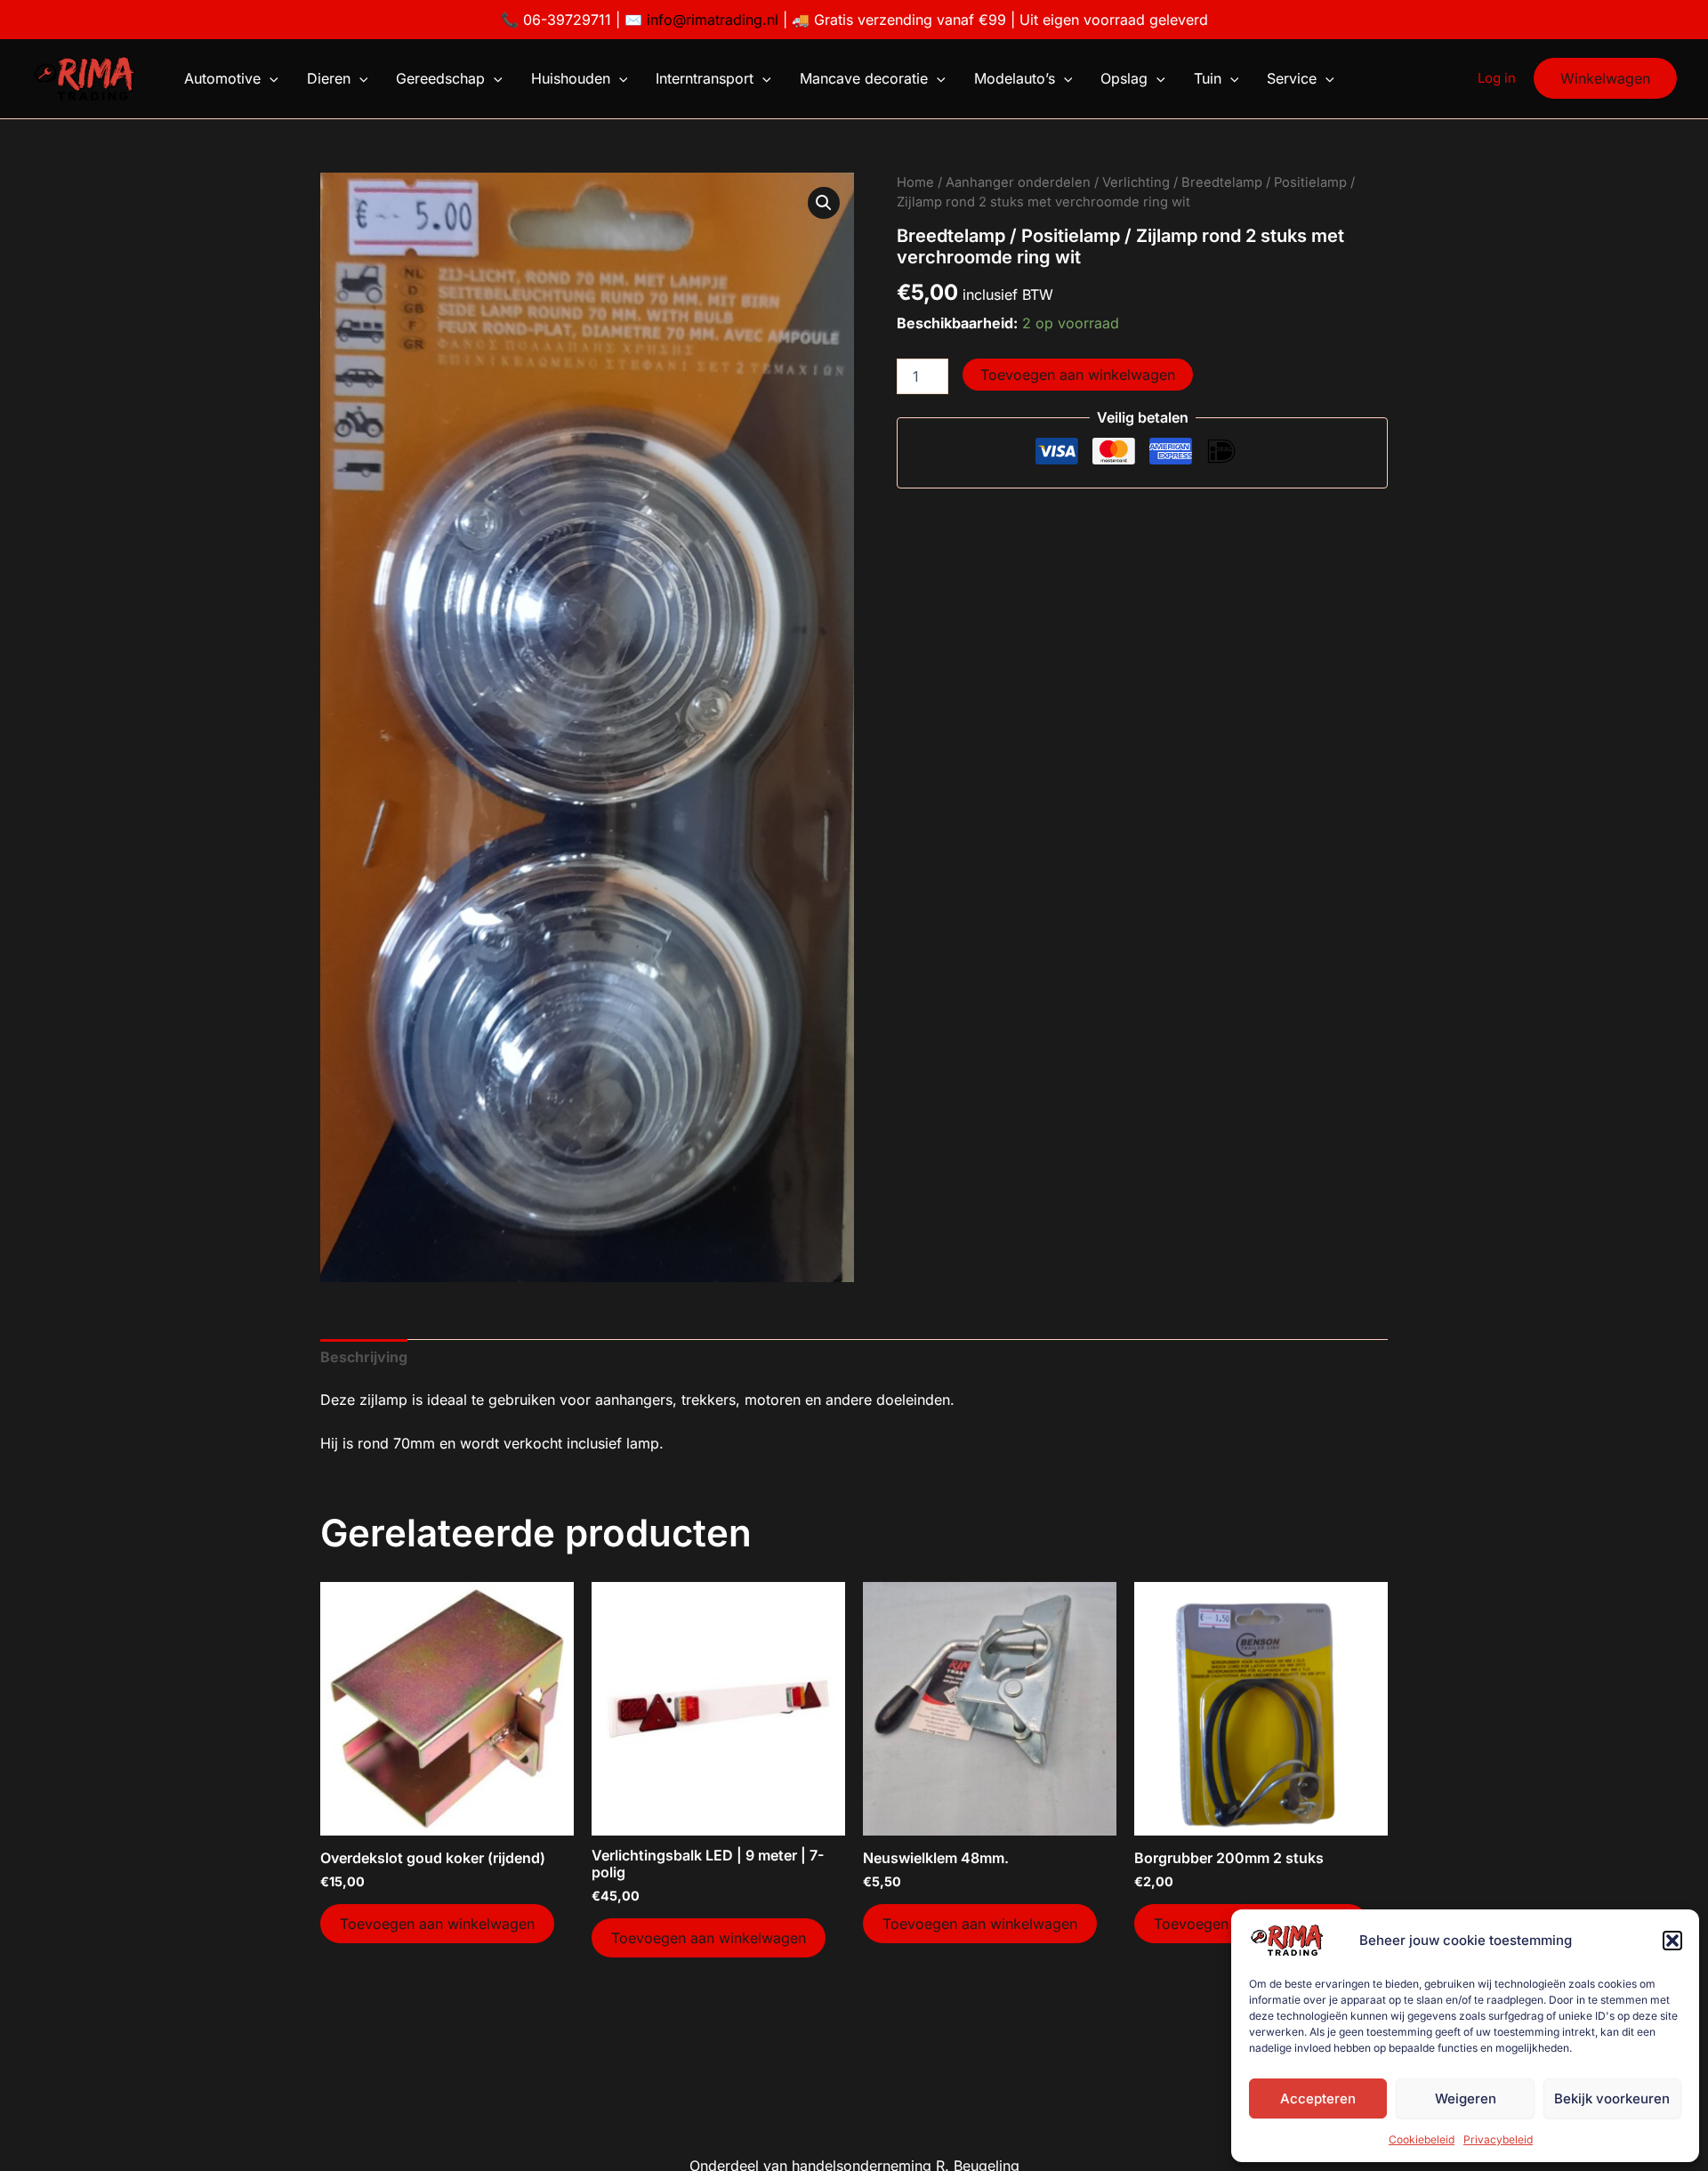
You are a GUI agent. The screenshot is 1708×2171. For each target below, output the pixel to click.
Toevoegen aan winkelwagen (1078, 375)
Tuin (1208, 78)
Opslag (1124, 78)
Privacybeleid (1498, 2139)
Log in (1497, 78)
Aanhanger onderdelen (1018, 182)
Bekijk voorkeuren (1612, 2098)
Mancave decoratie (864, 78)
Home (915, 182)
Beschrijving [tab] (364, 1357)
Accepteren (1318, 2098)
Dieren (329, 78)
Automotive (222, 78)
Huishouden (571, 78)
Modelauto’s (1015, 78)
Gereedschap (440, 78)
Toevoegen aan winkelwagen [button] (437, 1924)
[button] (1672, 1941)
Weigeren (1466, 2098)
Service (1292, 78)
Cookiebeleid (1422, 2139)
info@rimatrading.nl (710, 20)
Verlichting (1136, 182)
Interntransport (705, 78)
